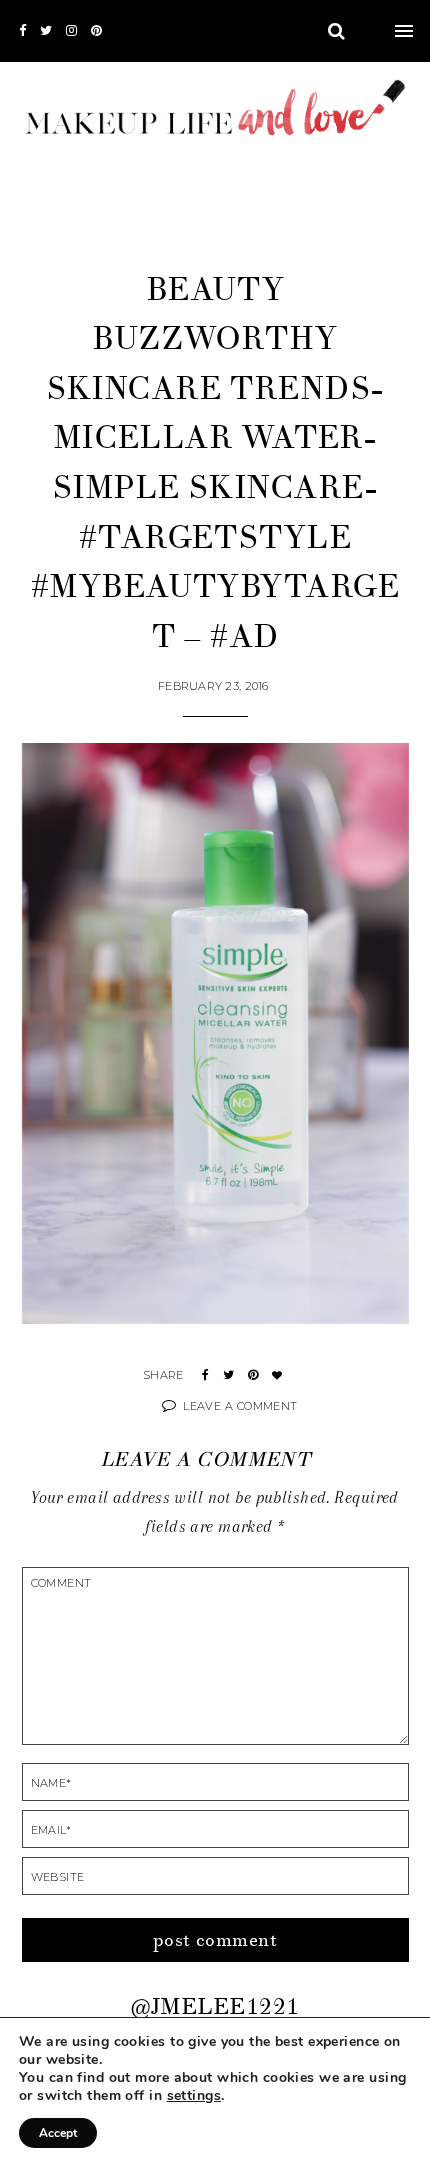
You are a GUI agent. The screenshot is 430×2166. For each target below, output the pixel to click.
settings (194, 2096)
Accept (58, 2133)
